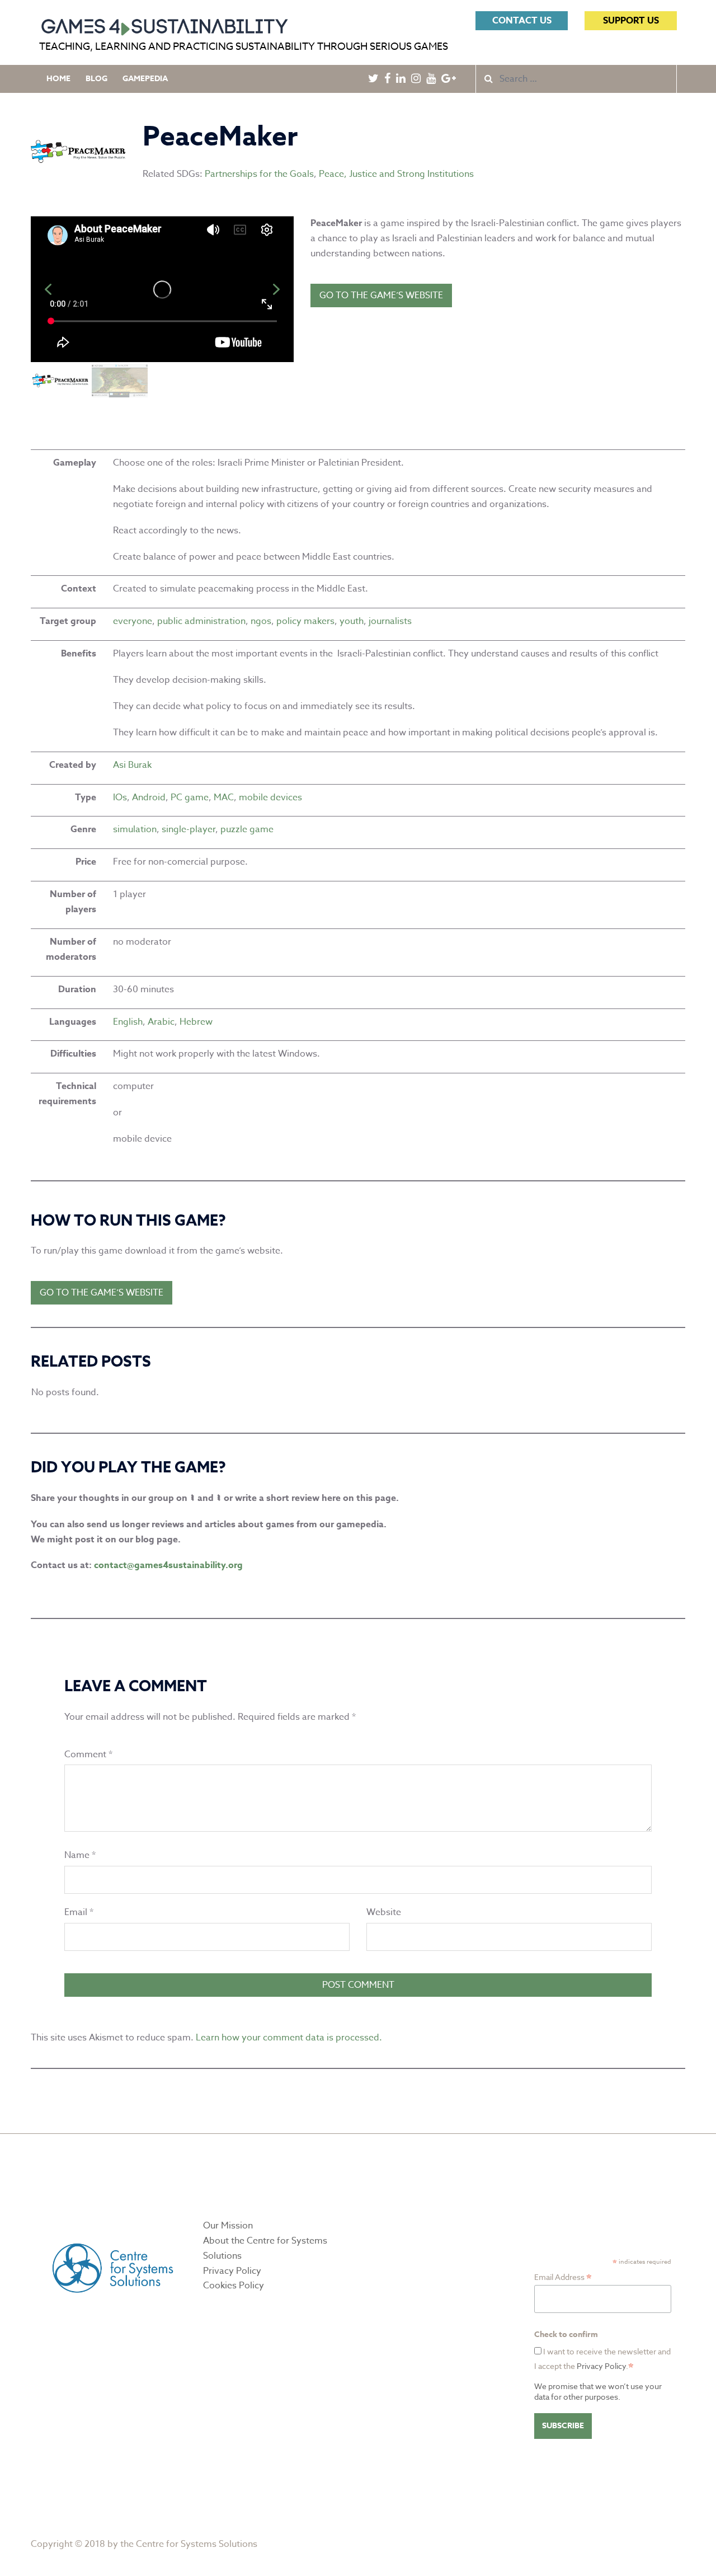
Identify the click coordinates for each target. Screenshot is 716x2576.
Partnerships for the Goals (259, 174)
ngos (261, 621)
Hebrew (196, 1022)
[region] (162, 308)
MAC (224, 797)
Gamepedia (145, 79)
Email (79, 1912)
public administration (201, 621)
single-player (189, 829)
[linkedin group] (220, 1498)
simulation (135, 829)
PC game (190, 797)
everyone (133, 621)
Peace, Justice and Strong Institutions (396, 174)
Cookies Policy (234, 2286)
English (128, 1022)
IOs (120, 797)
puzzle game (247, 829)
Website (384, 1912)
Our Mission (228, 2226)
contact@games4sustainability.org (168, 1565)
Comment (88, 1754)
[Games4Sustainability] (164, 24)
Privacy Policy (232, 2271)
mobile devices (270, 797)
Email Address (563, 2277)
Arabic (161, 1022)
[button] (48, 289)
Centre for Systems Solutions (197, 2544)
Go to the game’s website (381, 295)
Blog (96, 79)
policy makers (305, 621)
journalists (390, 621)
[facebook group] (194, 1498)
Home (58, 79)
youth (352, 621)
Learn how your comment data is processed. (289, 2038)
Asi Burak (132, 765)
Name (80, 1855)
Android (149, 797)
